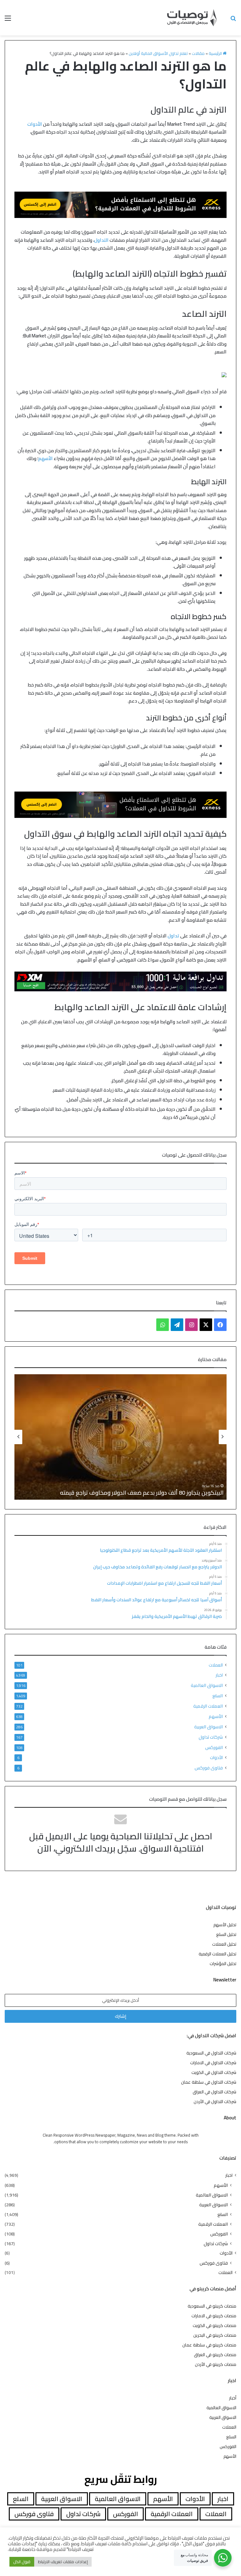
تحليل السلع (226, 1934)
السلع (218, 1696)
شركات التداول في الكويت (214, 2072)
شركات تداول (211, 1737)
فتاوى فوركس (209, 1768)
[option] (120, 1437)
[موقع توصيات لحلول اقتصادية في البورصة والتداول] (192, 18)
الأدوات (35, 124)
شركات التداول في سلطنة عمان (209, 2082)
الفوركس (214, 1747)
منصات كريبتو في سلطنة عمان (209, 2345)
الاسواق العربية (209, 1727)
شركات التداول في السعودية (211, 2053)
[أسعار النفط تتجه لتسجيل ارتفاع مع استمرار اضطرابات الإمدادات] (120, 1437)
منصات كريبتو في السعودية (212, 2306)
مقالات (198, 53)
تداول (173, 936)
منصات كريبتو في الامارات (214, 2316)
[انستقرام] (191, 1325)
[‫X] (206, 1325)
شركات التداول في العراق (214, 2092)
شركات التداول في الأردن (215, 2102)
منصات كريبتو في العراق (215, 2355)
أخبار (233, 2398)
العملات (216, 1665)
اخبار (219, 1675)
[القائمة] (8, 20)
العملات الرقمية (208, 1706)
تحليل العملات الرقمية (217, 1954)
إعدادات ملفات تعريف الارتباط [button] (63, 2562)
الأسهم (46, 458)
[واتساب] (163, 1325)
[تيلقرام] (177, 1325)
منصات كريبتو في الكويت (214, 2325)
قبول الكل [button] (22, 2562)
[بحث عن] (233, 20)
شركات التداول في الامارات (213, 2063)
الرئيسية (216, 53)
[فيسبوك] (220, 1325)
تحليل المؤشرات (223, 1964)
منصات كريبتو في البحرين (215, 2335)
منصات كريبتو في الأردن (216, 2364)
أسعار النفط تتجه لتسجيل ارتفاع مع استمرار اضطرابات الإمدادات (149, 1493)
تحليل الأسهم (225, 1925)
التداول (101, 240)
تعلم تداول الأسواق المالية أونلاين (158, 53)
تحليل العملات (224, 1944)
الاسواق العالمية (207, 1685)
